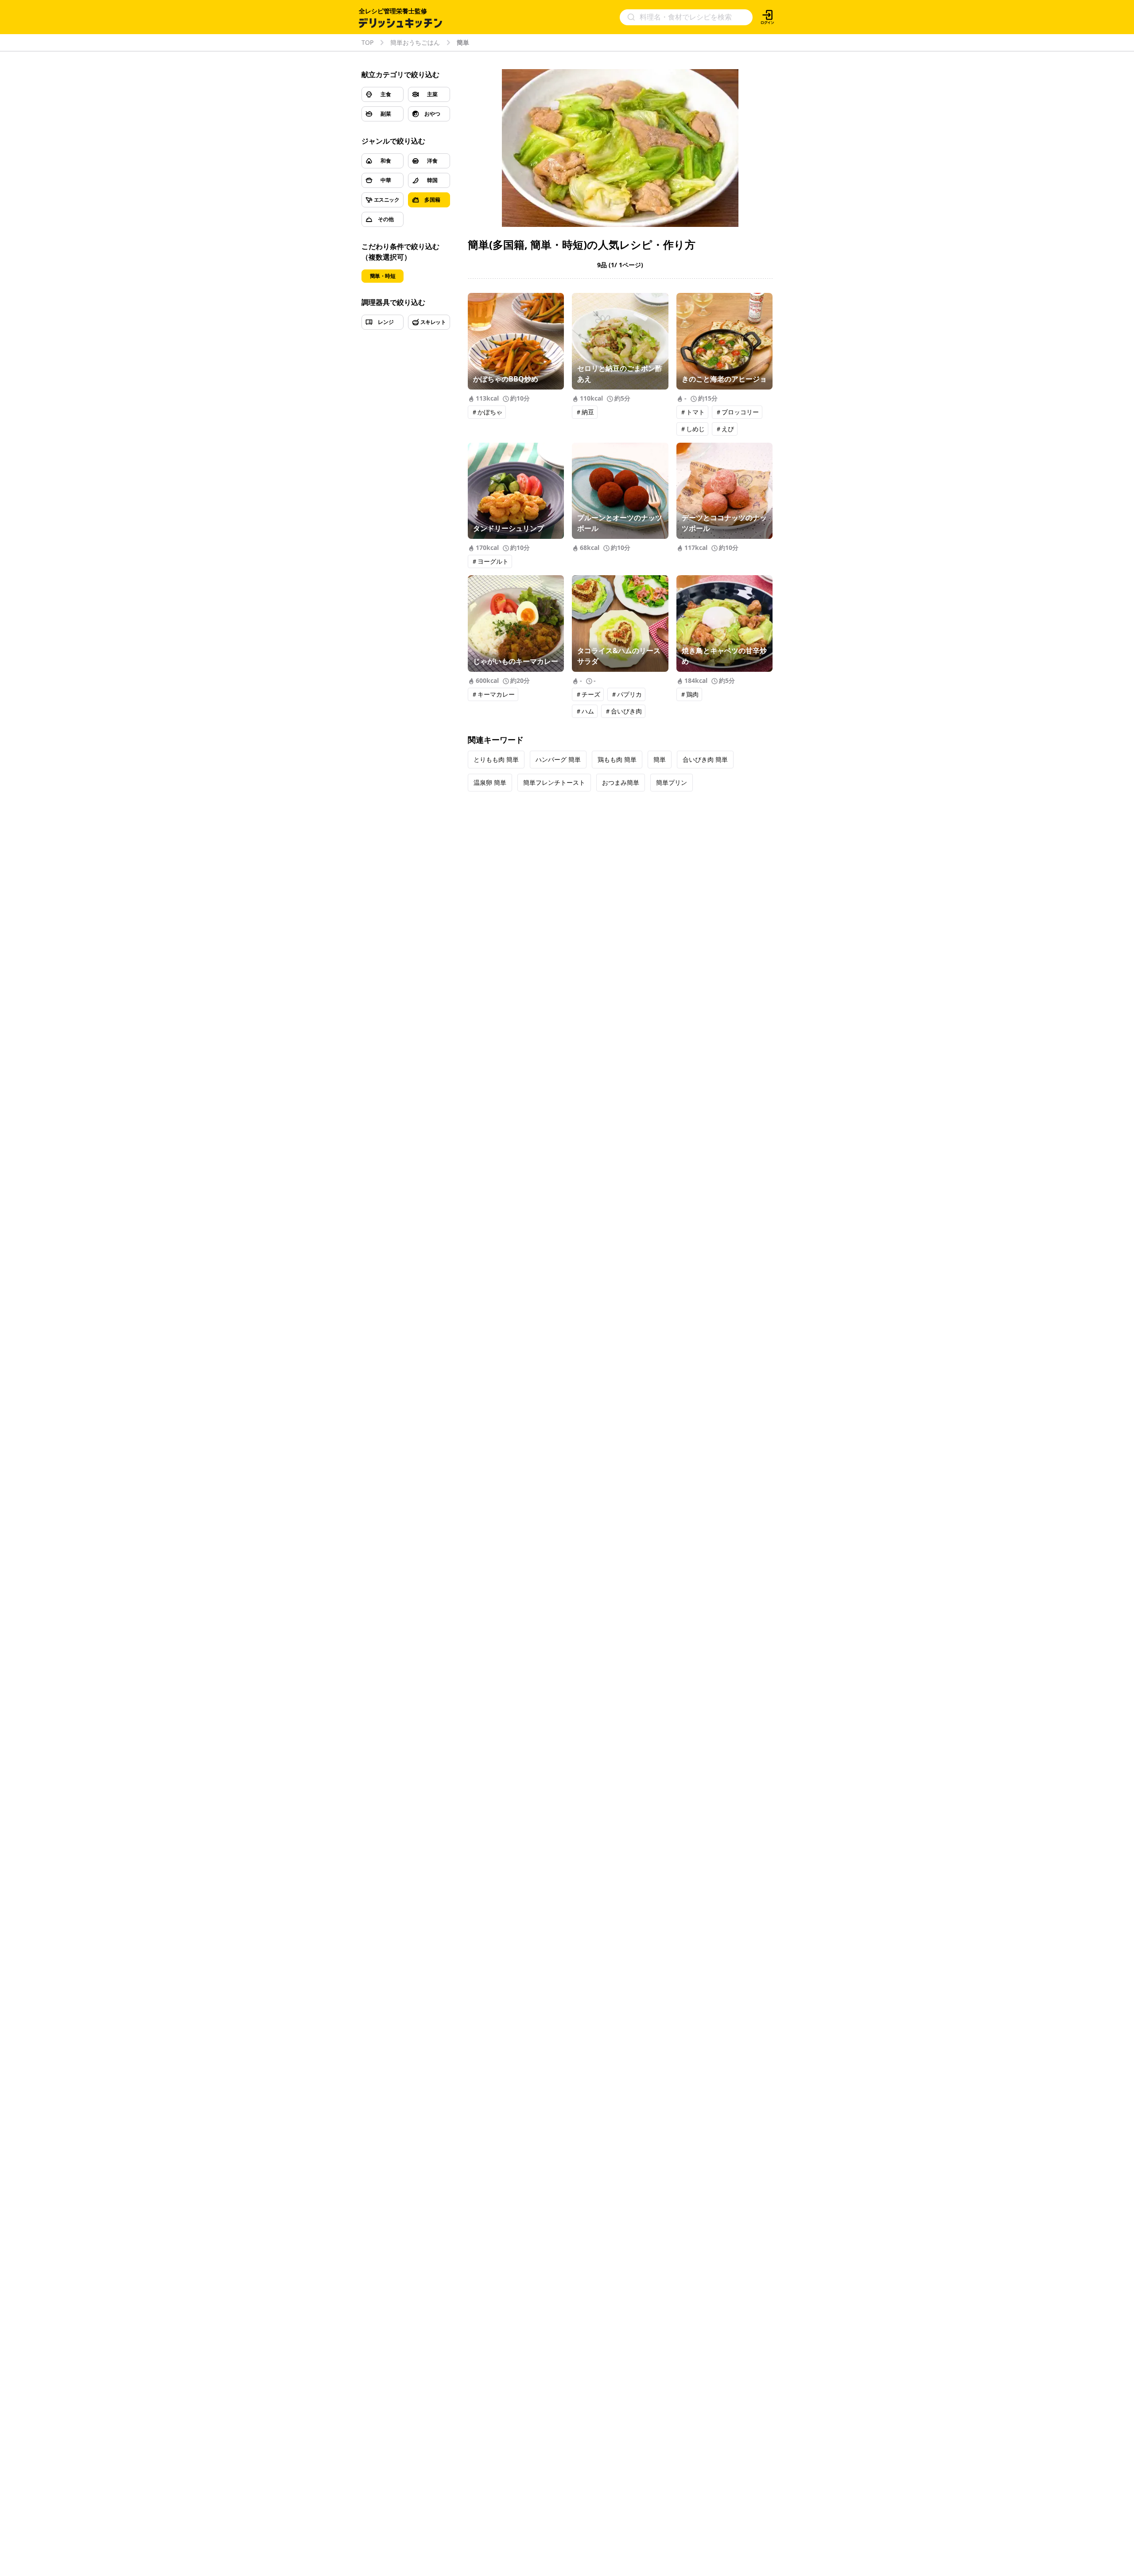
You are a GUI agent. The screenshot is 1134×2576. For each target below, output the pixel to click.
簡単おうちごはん (415, 43)
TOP (367, 43)
